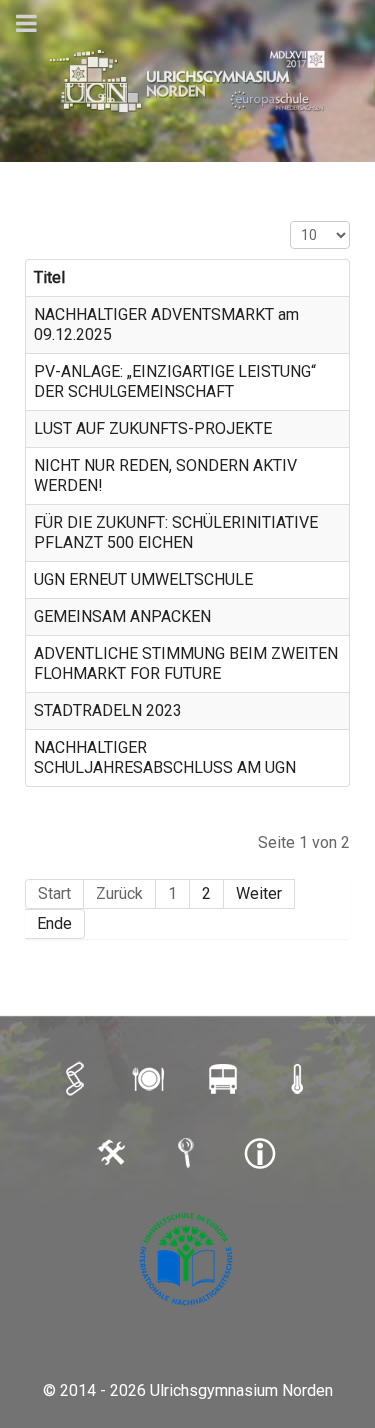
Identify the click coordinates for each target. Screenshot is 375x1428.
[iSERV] (77, 1078)
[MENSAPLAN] (151, 1078)
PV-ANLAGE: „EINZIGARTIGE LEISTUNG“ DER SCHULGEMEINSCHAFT (175, 381)
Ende (54, 923)
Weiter (259, 893)
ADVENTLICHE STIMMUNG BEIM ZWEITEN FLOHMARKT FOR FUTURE (186, 663)
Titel (49, 277)
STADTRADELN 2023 (108, 710)
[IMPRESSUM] (262, 1153)
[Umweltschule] (188, 1259)
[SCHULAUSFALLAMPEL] (299, 1078)
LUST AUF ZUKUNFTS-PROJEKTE (153, 428)
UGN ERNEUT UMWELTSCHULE (143, 579)
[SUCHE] (188, 1153)
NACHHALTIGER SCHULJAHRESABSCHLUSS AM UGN (165, 757)
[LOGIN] (114, 1153)
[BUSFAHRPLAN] (225, 1078)
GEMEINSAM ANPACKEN (122, 616)
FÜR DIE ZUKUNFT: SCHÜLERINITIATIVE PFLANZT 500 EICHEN (176, 532)
